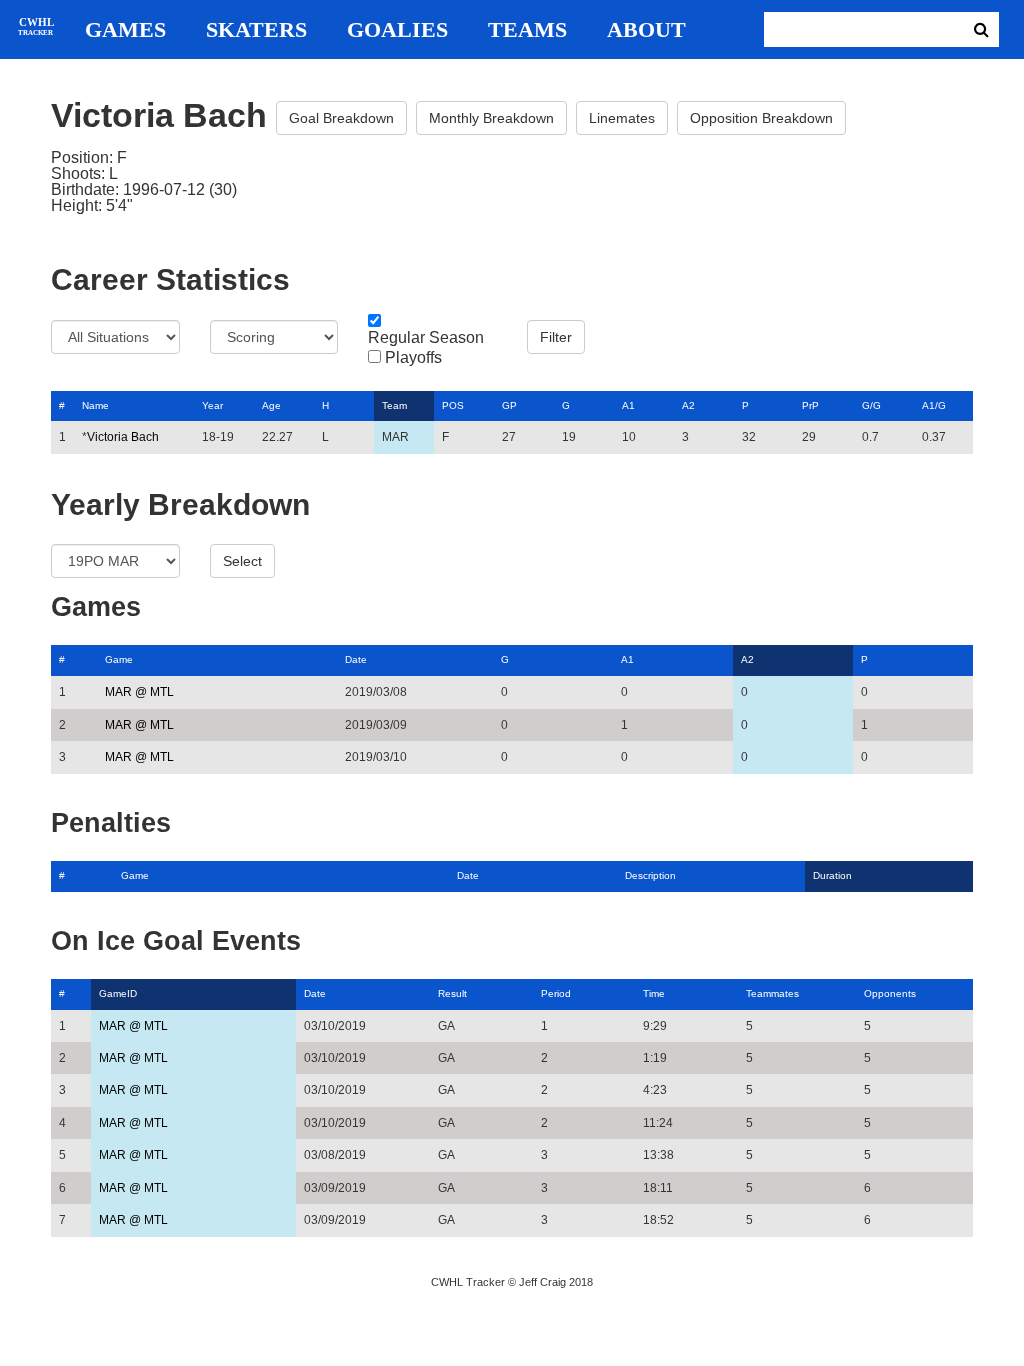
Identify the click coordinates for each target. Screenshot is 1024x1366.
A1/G (934, 405)
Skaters (256, 30)
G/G (871, 405)
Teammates (772, 993)
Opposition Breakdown (761, 118)
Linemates (622, 118)
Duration (832, 875)
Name (95, 405)
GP (509, 405)
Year (212, 405)
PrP (810, 405)
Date (356, 659)
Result (452, 993)
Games (125, 30)
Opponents (890, 993)
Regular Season (426, 338)
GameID (118, 993)
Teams (527, 30)
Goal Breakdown (341, 118)
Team (394, 405)
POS (453, 405)
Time (654, 993)
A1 (628, 405)
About (646, 30)
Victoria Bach (123, 437)
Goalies (397, 30)
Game (119, 659)
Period (556, 993)
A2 (688, 405)
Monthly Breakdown (491, 118)
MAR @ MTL (139, 692)
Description (650, 875)
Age (271, 405)
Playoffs (413, 358)
